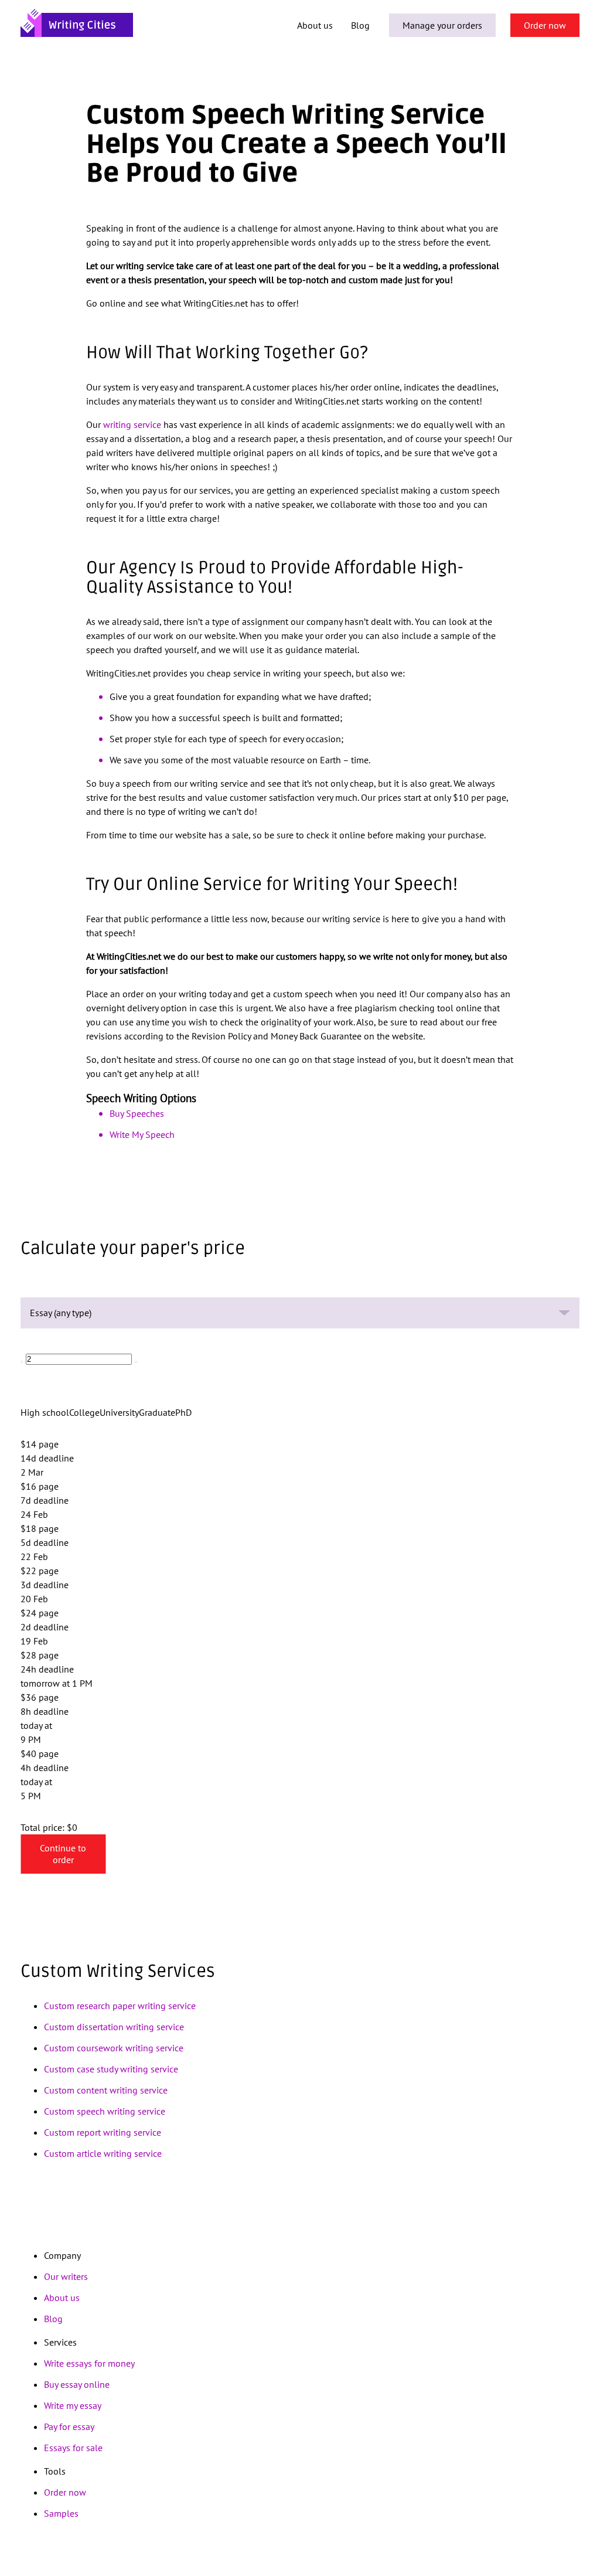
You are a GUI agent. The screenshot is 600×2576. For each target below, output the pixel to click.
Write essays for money (89, 2363)
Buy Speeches (137, 1113)
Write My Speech (142, 1134)
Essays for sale (73, 2448)
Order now (545, 25)
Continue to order (63, 1854)
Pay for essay (69, 2427)
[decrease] (22, 1362)
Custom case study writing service (111, 2069)
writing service (132, 424)
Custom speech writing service (105, 2111)
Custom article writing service (103, 2153)
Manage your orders (442, 25)
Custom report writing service (103, 2132)
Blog (360, 25)
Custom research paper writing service (120, 2006)
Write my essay (73, 2405)
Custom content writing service (106, 2090)
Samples (61, 2513)
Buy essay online (77, 2384)
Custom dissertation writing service (114, 2027)
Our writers (66, 2276)
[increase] (136, 1362)
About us (315, 25)
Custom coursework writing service (114, 2048)
